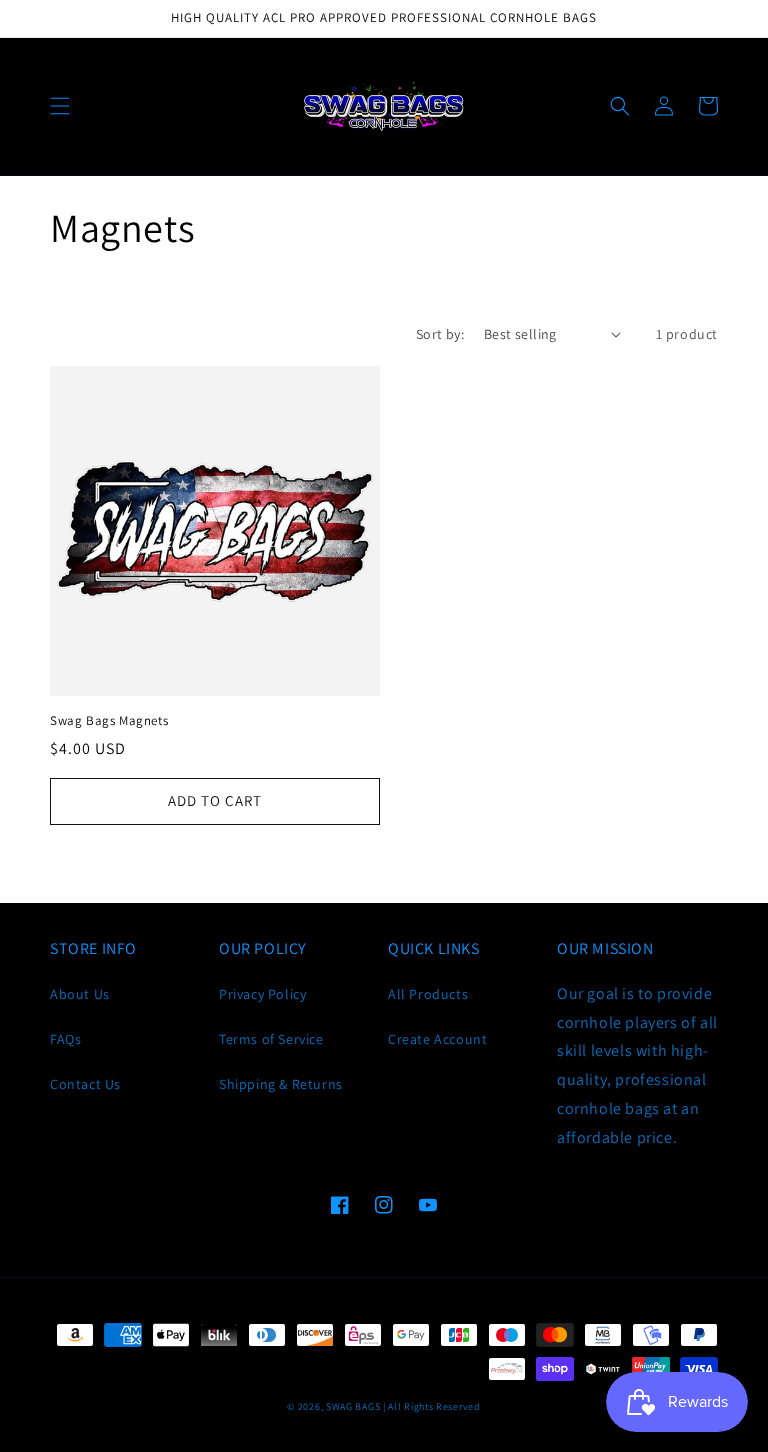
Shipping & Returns (281, 1084)
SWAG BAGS (353, 1406)
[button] (60, 106)
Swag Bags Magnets (109, 721)
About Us (80, 994)
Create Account (437, 1039)
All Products (428, 994)
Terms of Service (271, 1039)
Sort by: (440, 334)
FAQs (65, 1039)
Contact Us (85, 1084)
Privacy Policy (262, 994)
